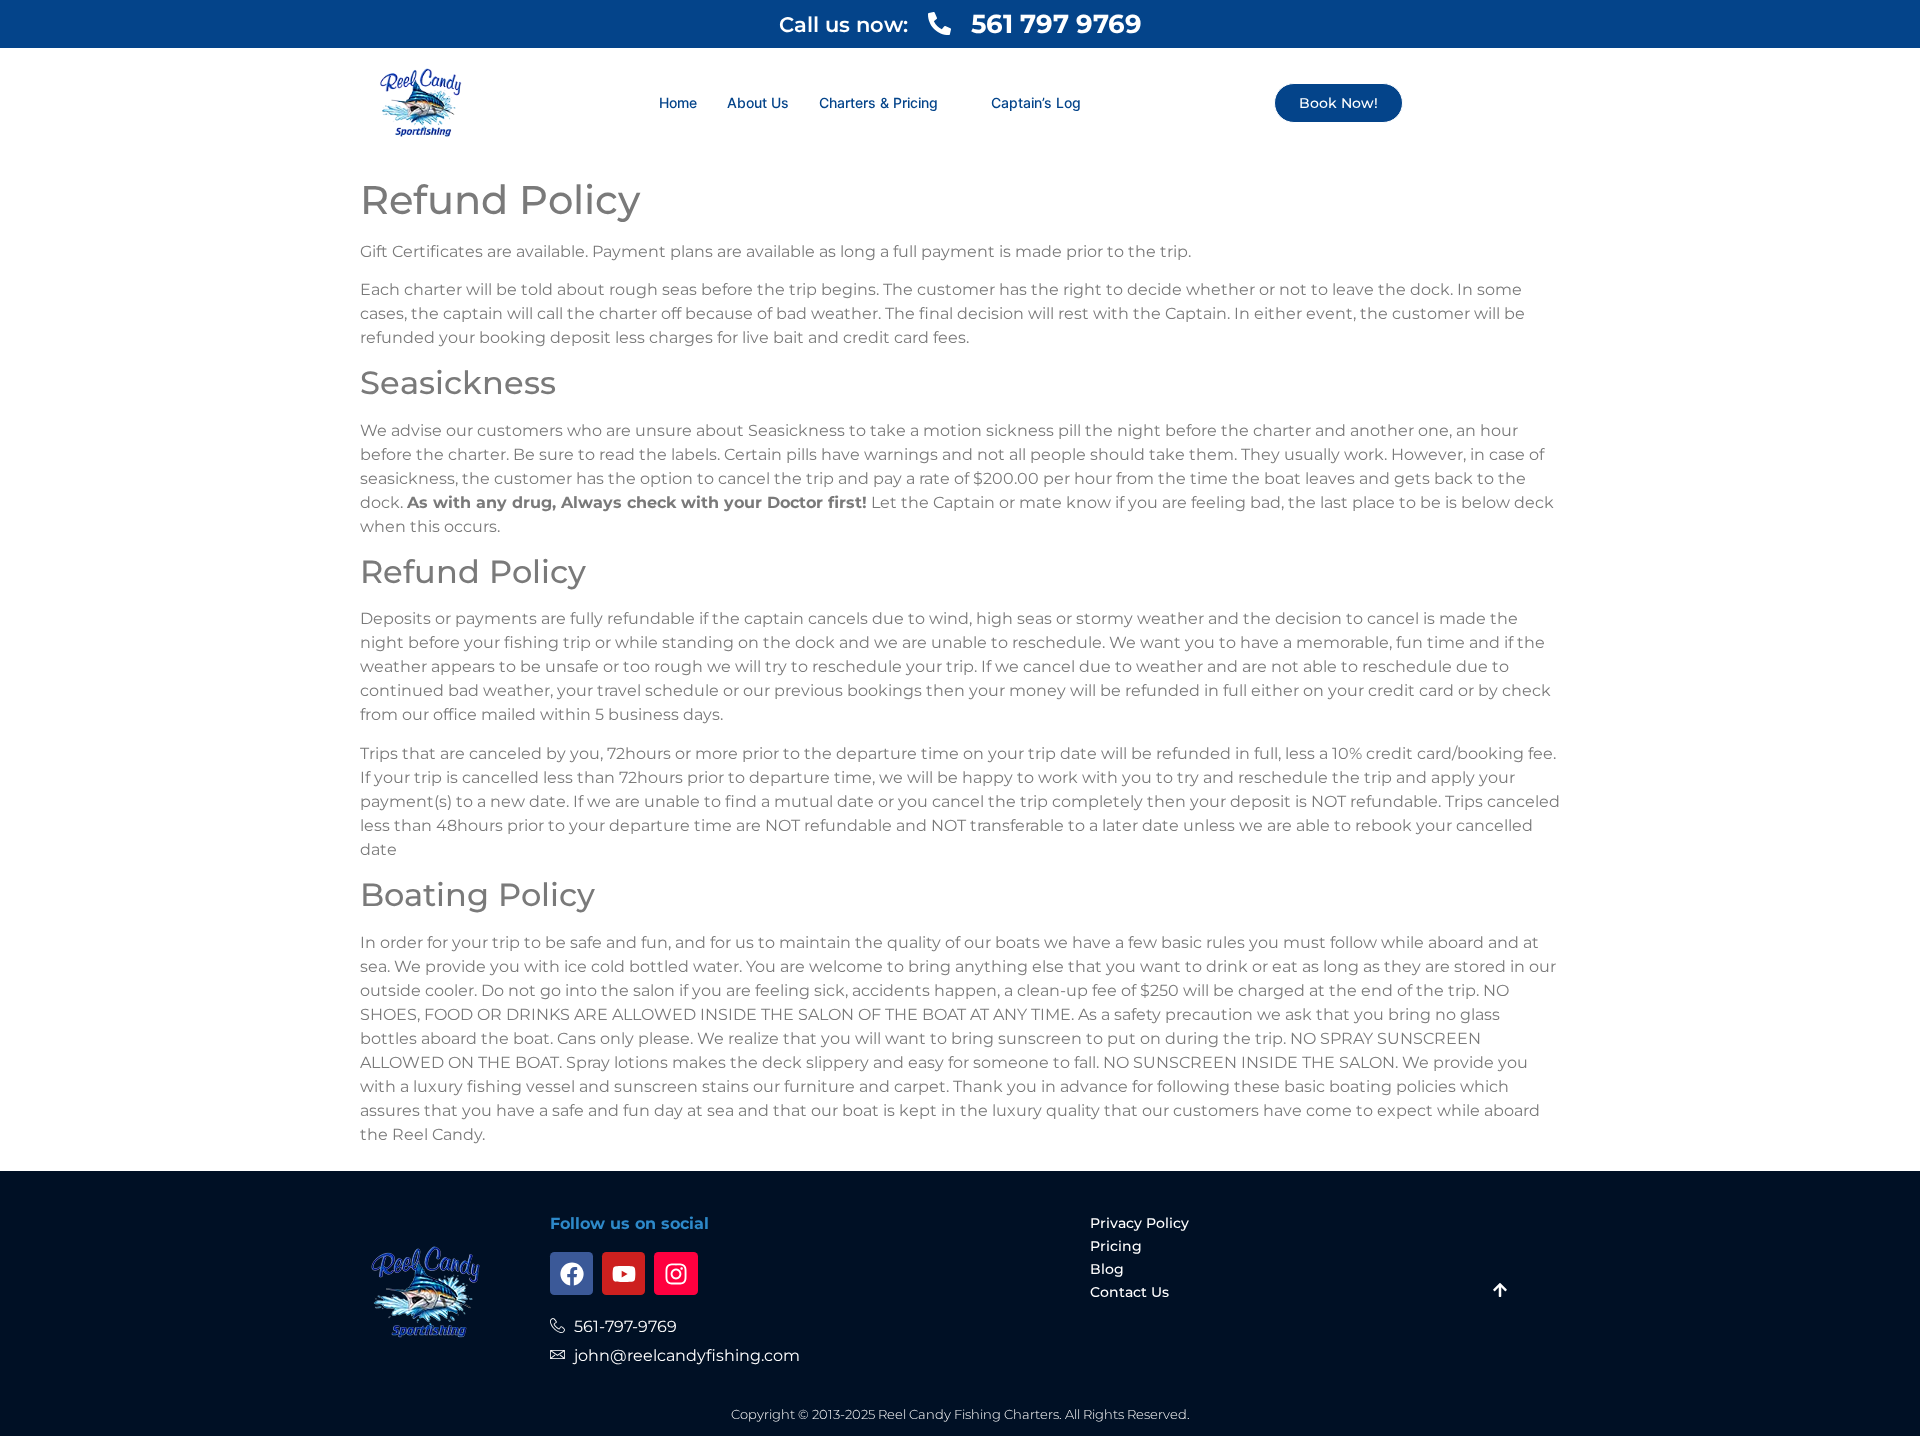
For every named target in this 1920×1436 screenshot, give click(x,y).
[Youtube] (623, 1273)
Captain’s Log (1036, 102)
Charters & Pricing (878, 102)
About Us (758, 102)
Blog (1107, 1269)
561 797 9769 (1056, 24)
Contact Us (1129, 1292)
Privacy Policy (1139, 1223)
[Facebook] (571, 1273)
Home (678, 102)
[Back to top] (1500, 1292)
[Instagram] (675, 1273)
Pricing (1116, 1246)
